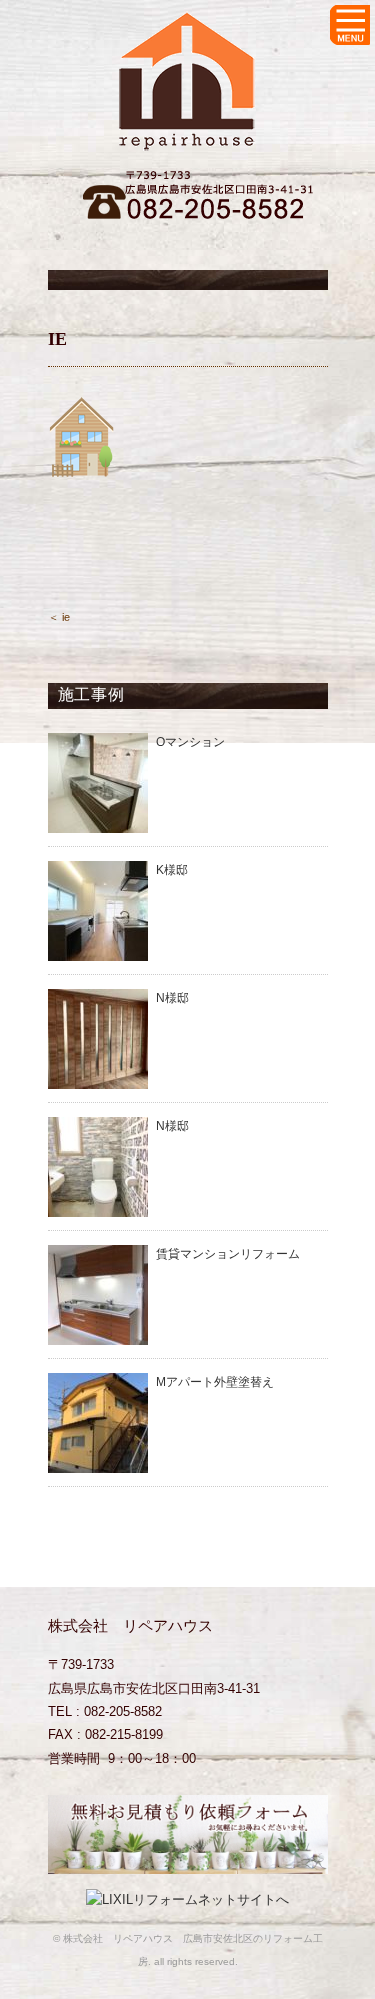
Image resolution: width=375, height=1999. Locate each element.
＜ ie (59, 617)
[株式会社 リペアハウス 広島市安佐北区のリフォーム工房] (188, 26)
